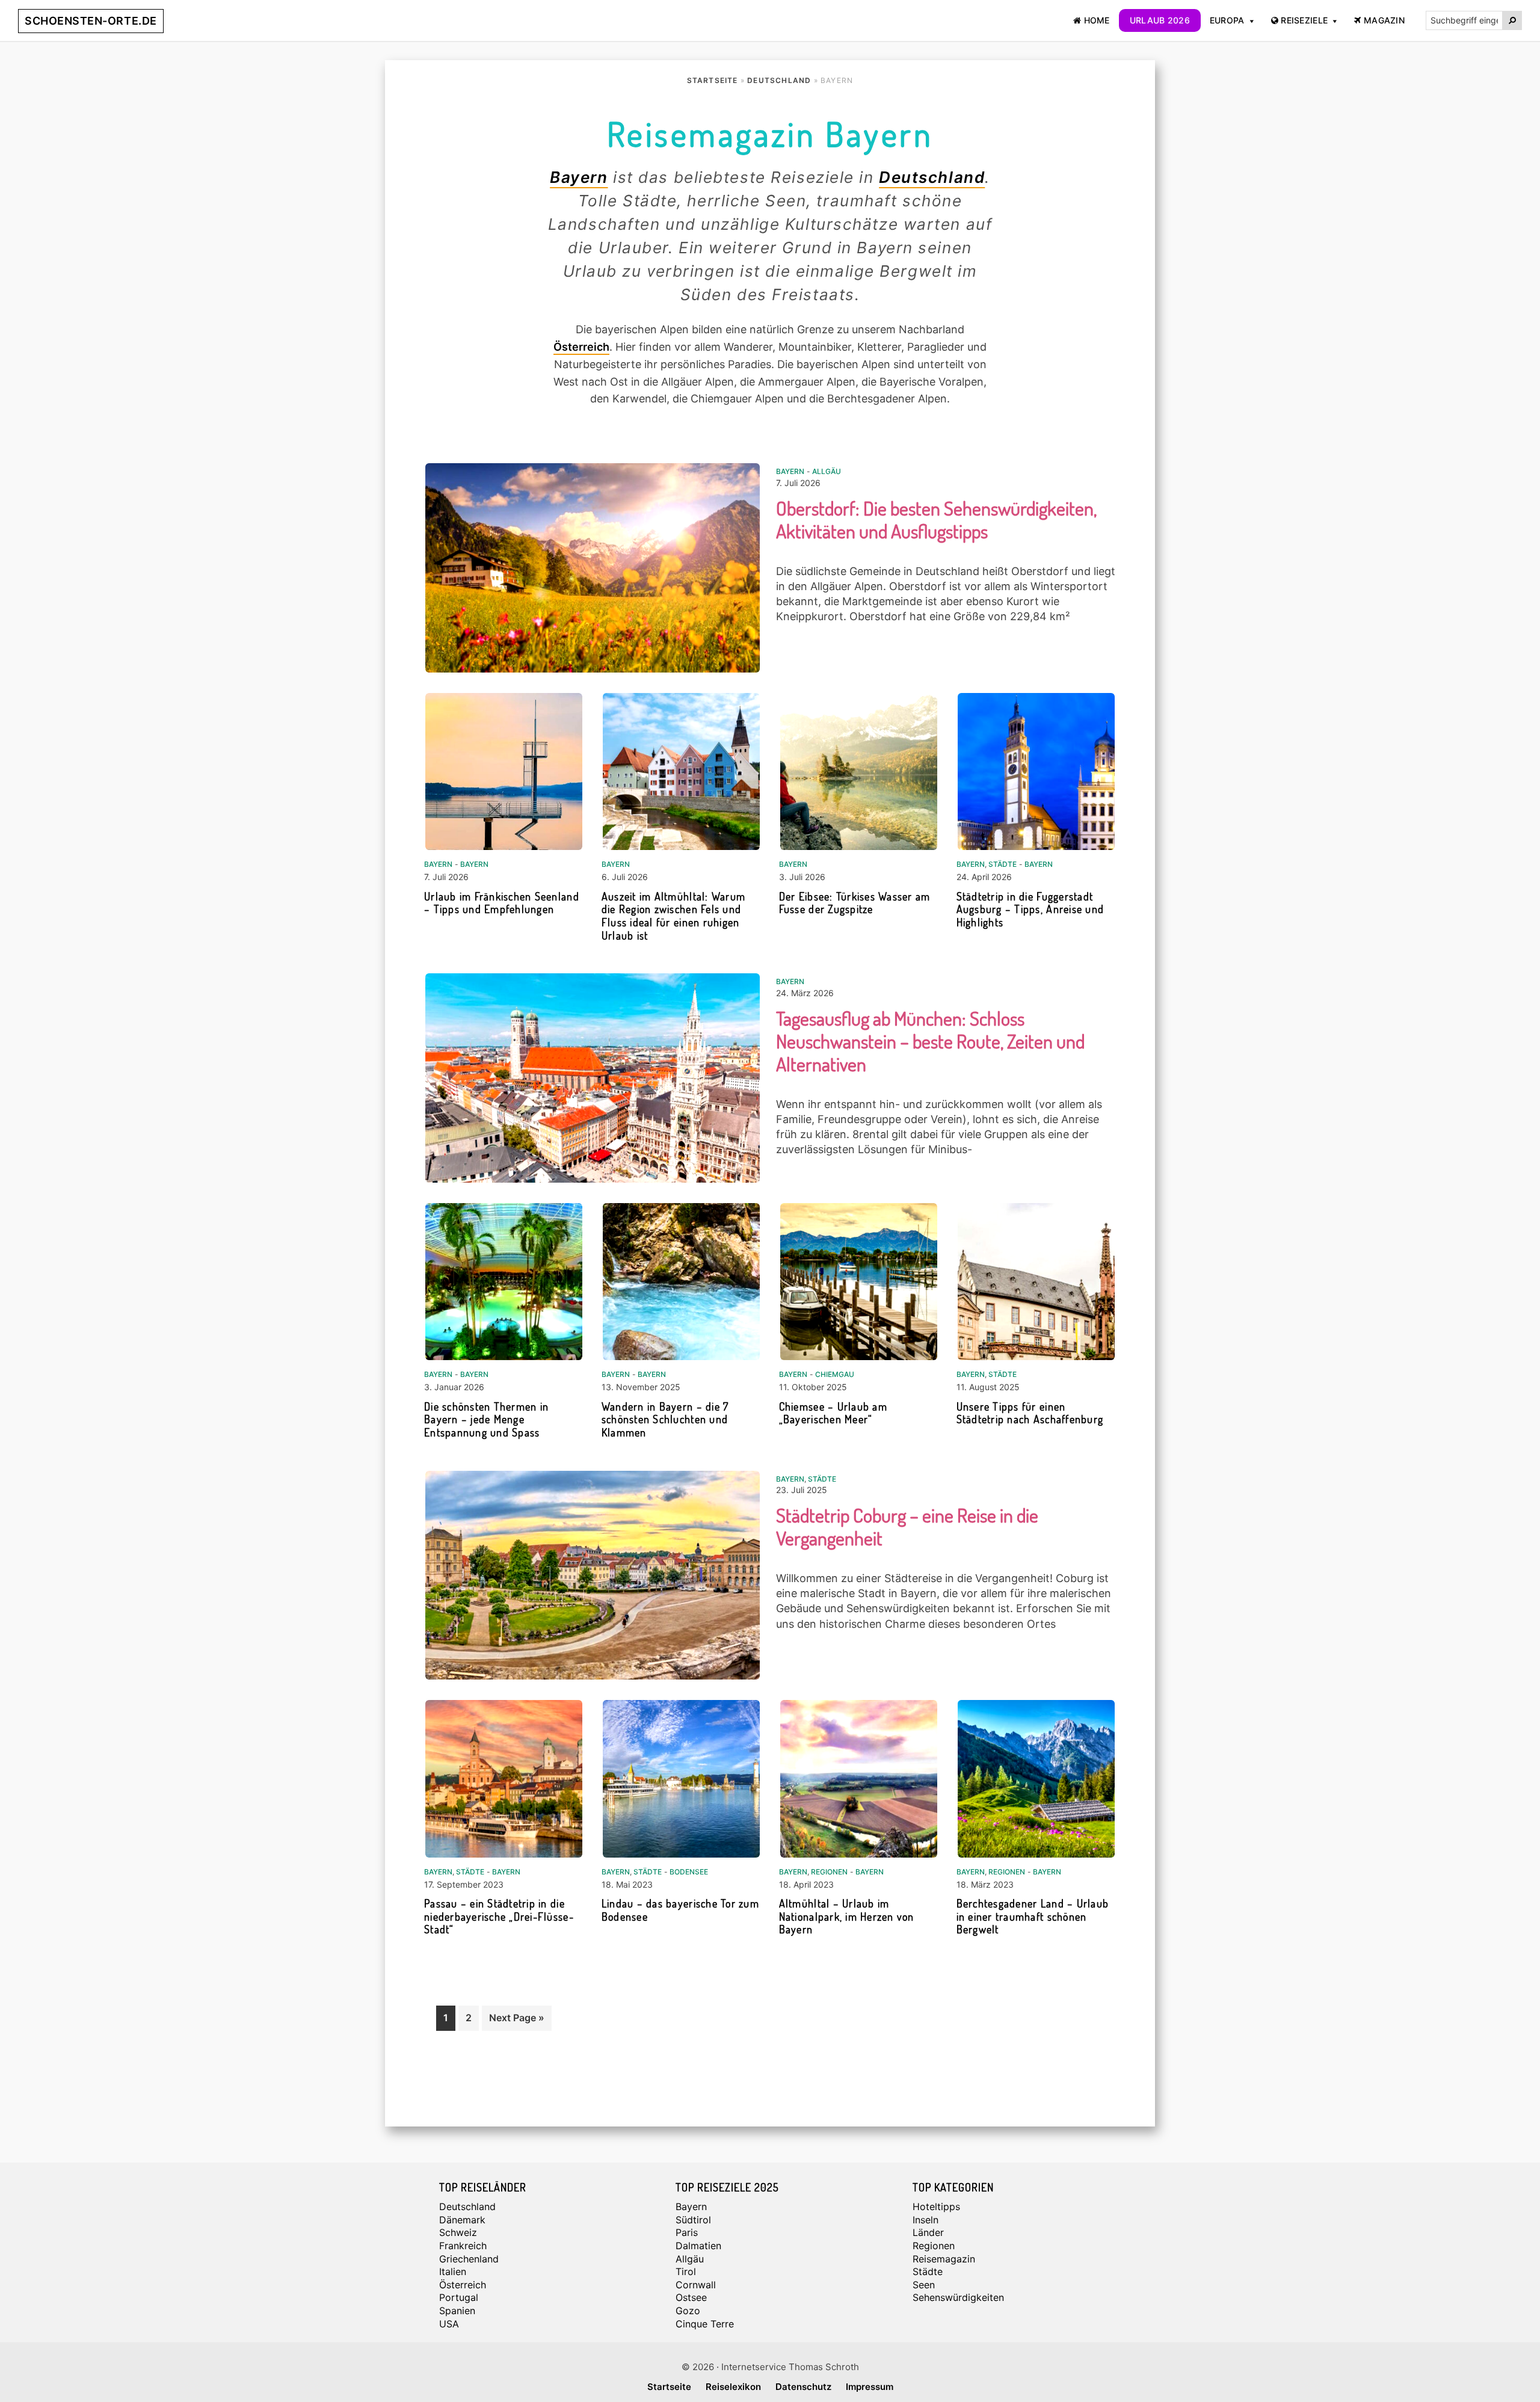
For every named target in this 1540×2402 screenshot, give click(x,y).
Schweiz (458, 2232)
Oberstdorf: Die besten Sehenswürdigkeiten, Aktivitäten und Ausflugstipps (936, 519)
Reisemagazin (944, 2259)
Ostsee (691, 2297)
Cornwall (696, 2285)
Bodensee (689, 1872)
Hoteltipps (936, 2206)
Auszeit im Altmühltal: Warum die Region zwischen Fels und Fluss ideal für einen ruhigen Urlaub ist (673, 916)
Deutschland (932, 177)
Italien (453, 2271)
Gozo (688, 2311)
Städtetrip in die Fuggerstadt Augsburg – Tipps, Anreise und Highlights (1030, 909)
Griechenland (469, 2259)
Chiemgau (835, 1374)
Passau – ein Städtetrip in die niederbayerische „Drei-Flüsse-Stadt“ (499, 1916)
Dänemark (462, 2220)
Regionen (829, 1872)
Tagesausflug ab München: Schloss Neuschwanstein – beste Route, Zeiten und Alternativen (930, 1041)
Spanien (457, 2311)
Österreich (581, 347)
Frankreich (463, 2246)
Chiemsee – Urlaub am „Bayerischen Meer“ (833, 1413)
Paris (687, 2232)
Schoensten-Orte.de (91, 21)
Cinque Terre (705, 2324)
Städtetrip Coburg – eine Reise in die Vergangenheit (907, 1526)
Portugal (459, 2297)
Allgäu (827, 471)
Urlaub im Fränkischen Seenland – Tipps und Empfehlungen (502, 903)
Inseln (926, 2220)
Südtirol (693, 2220)
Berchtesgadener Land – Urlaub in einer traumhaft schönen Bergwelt (1033, 1916)
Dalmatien (698, 2246)
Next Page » (516, 2021)
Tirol (686, 2271)
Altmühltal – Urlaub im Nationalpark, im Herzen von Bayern (847, 1916)
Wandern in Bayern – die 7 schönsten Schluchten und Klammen (665, 1419)
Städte (1003, 864)
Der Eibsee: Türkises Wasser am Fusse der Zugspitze (855, 903)
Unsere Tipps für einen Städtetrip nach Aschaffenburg (1030, 1413)
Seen (924, 2285)
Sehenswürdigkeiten (958, 2297)
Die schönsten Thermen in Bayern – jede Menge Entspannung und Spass (486, 1419)
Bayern (579, 177)
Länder (928, 2232)
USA (449, 2324)
